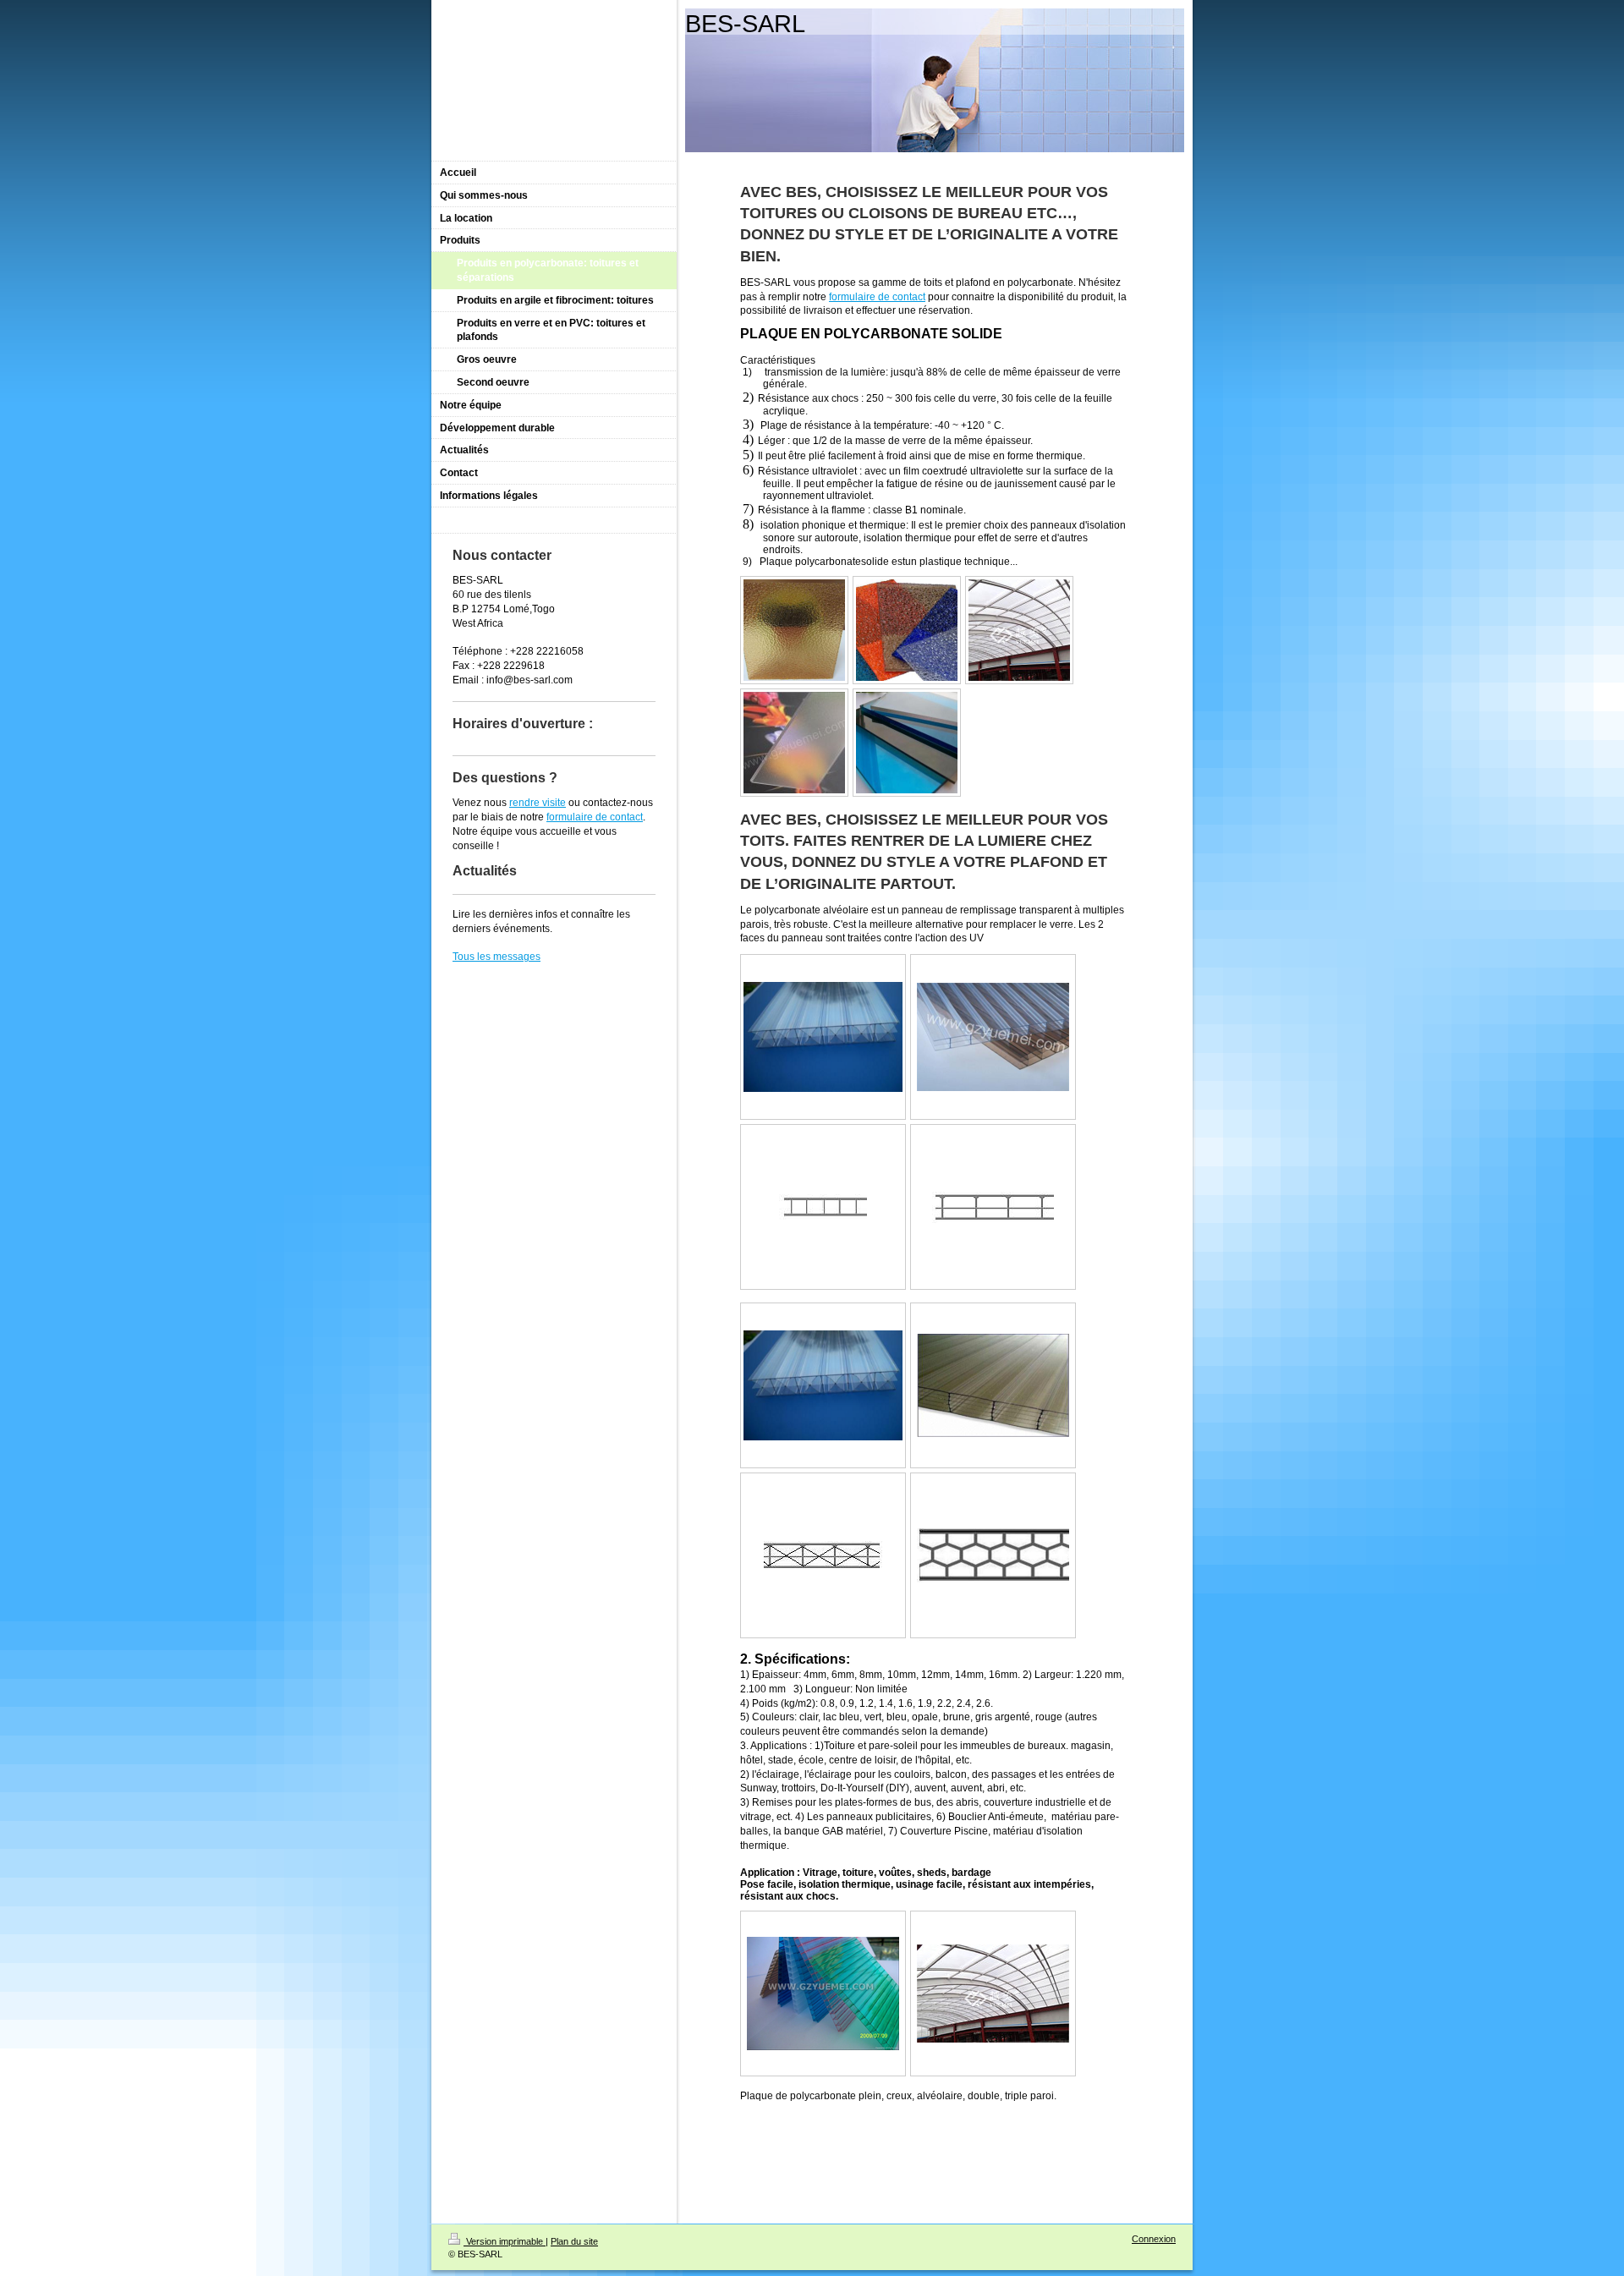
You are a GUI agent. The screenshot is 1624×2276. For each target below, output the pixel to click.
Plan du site (574, 2241)
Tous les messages (497, 957)
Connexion (1154, 2239)
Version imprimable (505, 2241)
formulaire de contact (877, 297)
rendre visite (538, 803)
